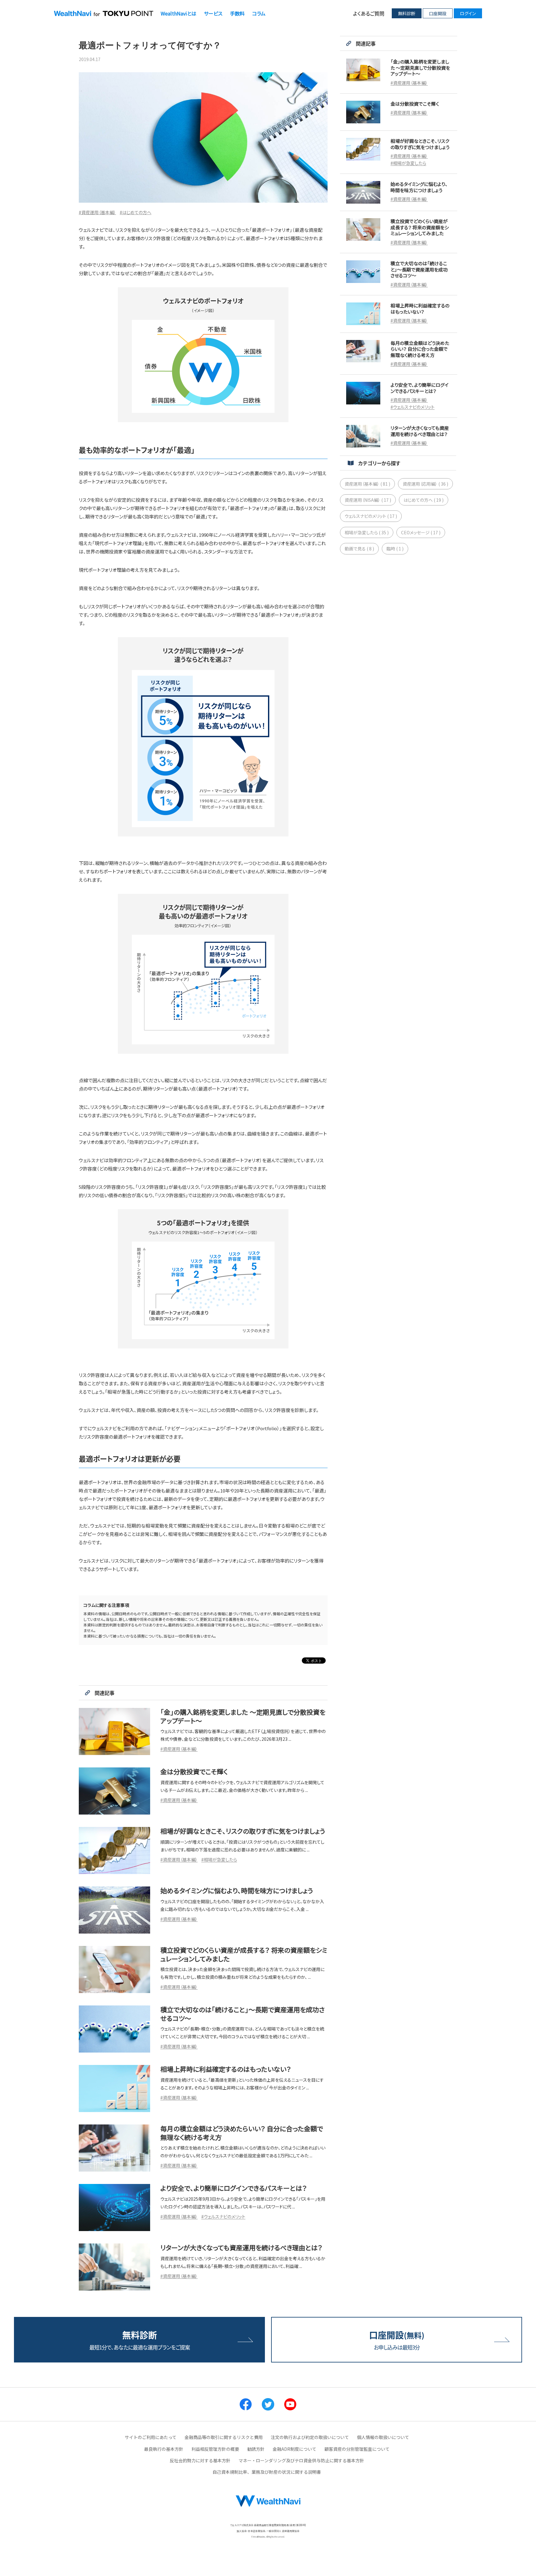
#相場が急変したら (219, 1859)
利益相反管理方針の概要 (215, 2449)
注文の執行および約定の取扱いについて (310, 2437)
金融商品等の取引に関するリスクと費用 (224, 2437)
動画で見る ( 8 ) (359, 549)
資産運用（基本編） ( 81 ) (367, 484)
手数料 (237, 13)
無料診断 (407, 13)
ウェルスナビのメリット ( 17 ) (371, 516)
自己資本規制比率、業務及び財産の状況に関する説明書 (267, 2472)
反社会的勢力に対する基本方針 (200, 2460)
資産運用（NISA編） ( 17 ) (368, 500)
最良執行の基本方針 (164, 2449)
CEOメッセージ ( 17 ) (421, 532)
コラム (259, 13)
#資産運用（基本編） (97, 212)
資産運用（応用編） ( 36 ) (425, 484)
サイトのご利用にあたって (151, 2437)
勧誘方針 (256, 2449)
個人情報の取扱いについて (383, 2437)
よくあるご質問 (369, 13)
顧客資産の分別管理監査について (357, 2449)
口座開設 (438, 13)
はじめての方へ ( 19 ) (424, 500)
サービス (213, 13)
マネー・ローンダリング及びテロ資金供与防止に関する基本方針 (301, 2460)
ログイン (468, 13)
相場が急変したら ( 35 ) (367, 532)
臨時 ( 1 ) (395, 549)
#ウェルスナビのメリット (223, 2217)
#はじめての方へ (136, 212)
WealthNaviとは (179, 13)
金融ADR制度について (295, 2449)
